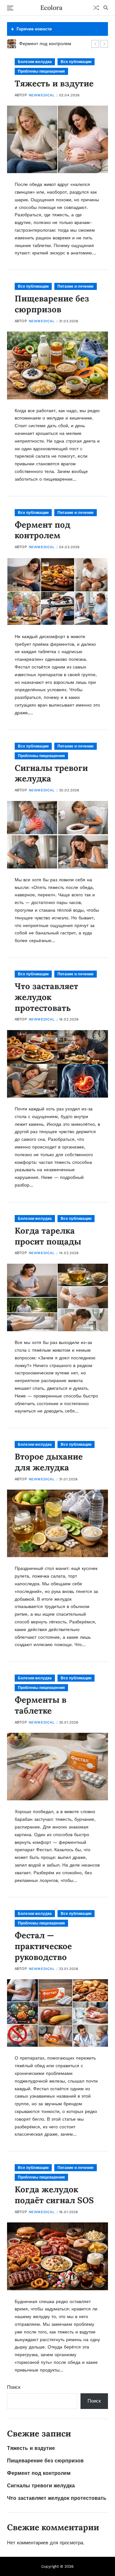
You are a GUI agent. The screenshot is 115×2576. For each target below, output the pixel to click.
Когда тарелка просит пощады (48, 1236)
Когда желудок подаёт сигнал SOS (54, 2195)
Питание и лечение (76, 286)
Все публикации (76, 62)
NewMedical (42, 95)
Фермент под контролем (42, 530)
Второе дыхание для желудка (49, 1462)
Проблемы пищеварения (41, 71)
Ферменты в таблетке (41, 1705)
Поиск (14, 2387)
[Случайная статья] (96, 8)
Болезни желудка (35, 62)
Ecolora (51, 8)
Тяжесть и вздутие (54, 83)
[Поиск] (106, 8)
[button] (95, 44)
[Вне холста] (10, 8)
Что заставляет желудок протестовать (46, 997)
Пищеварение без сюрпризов (52, 304)
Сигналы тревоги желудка (51, 773)
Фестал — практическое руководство (43, 1946)
